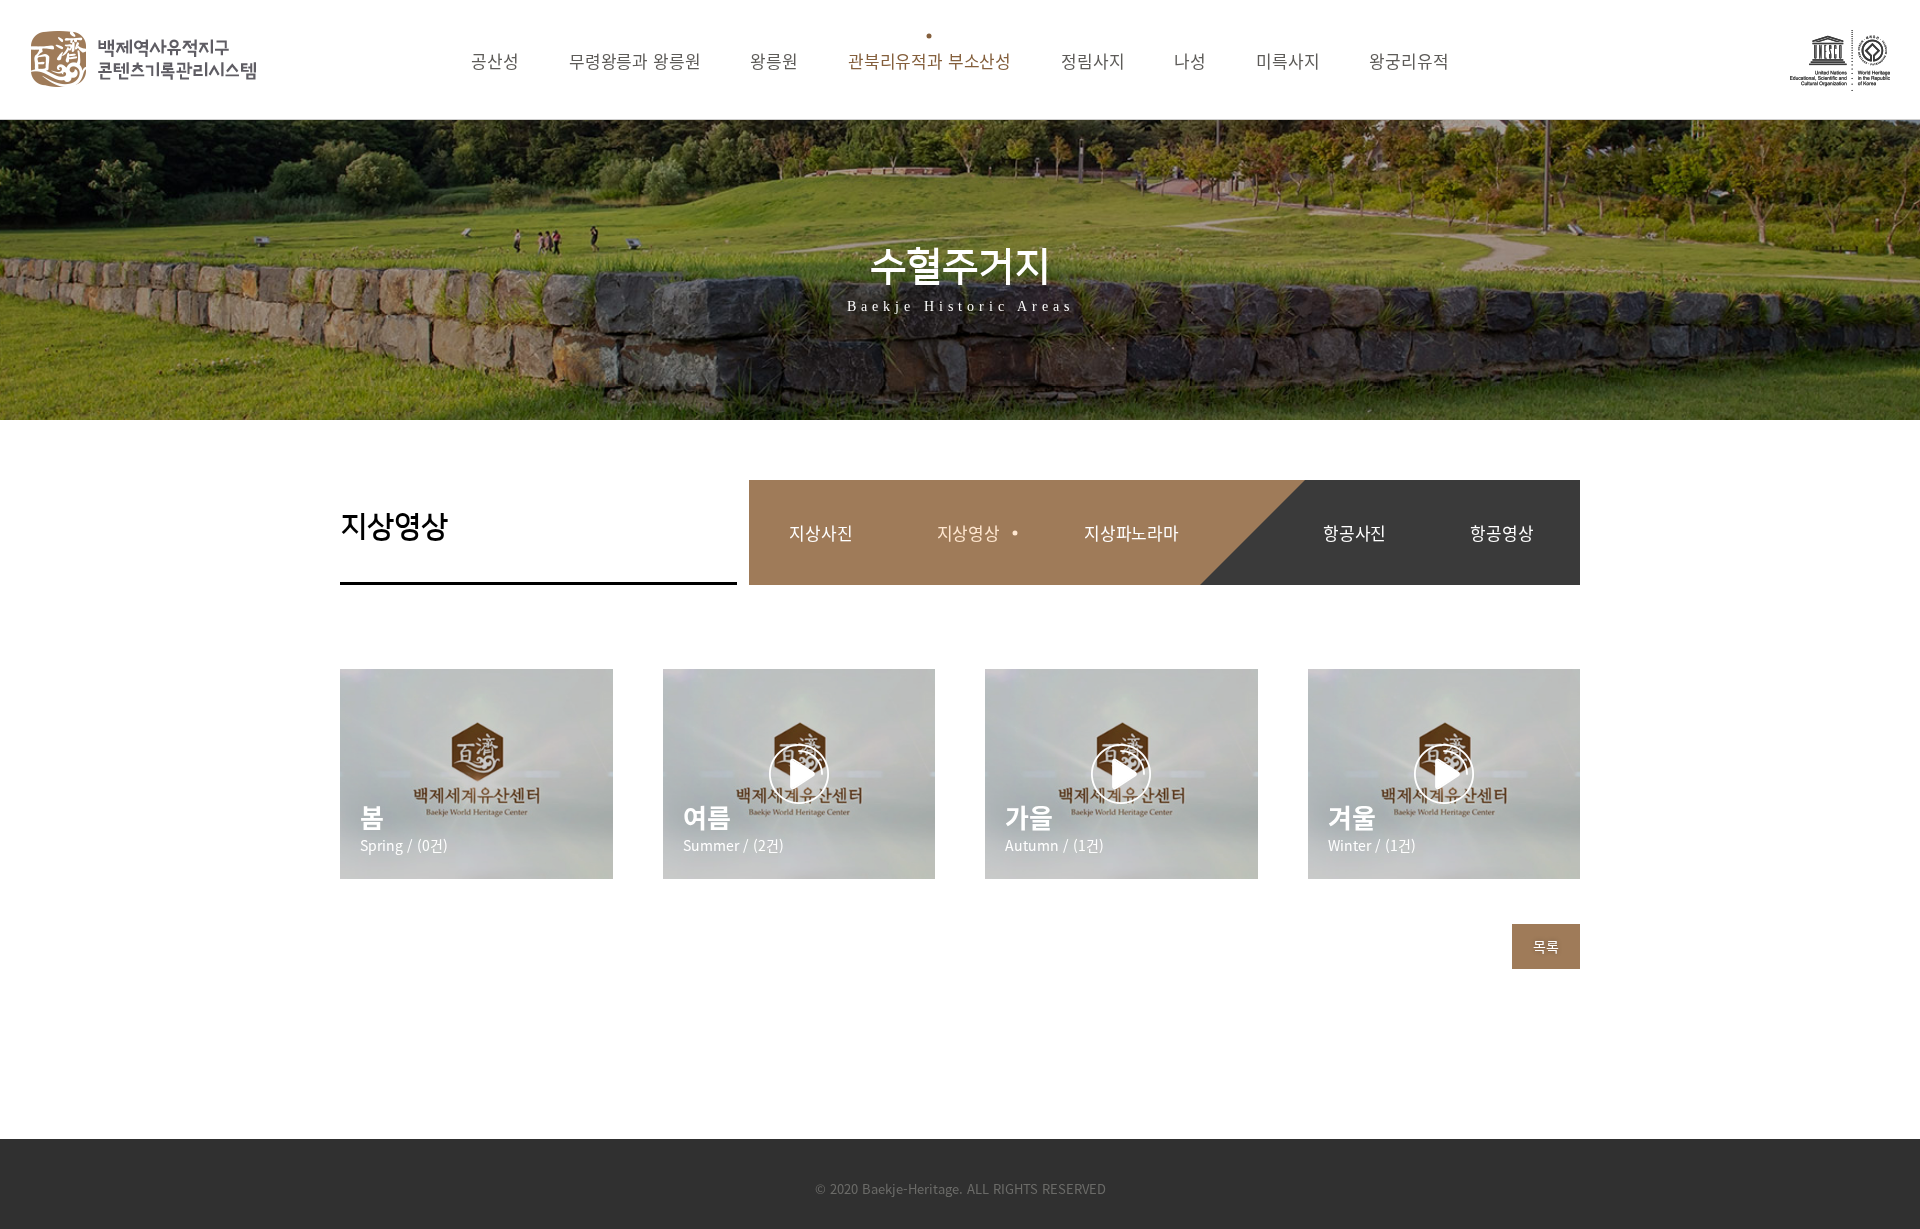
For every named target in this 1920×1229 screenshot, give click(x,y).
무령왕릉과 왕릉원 (634, 60)
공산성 (495, 60)
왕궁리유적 (1408, 60)
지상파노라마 (1131, 532)
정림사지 (1092, 60)
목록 (1546, 946)
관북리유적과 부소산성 (929, 60)
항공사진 (1354, 532)
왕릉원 (774, 60)
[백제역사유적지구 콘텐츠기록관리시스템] (144, 59)
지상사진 (820, 532)
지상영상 (968, 532)
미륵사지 (1287, 60)
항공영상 (1501, 532)
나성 (1190, 60)
